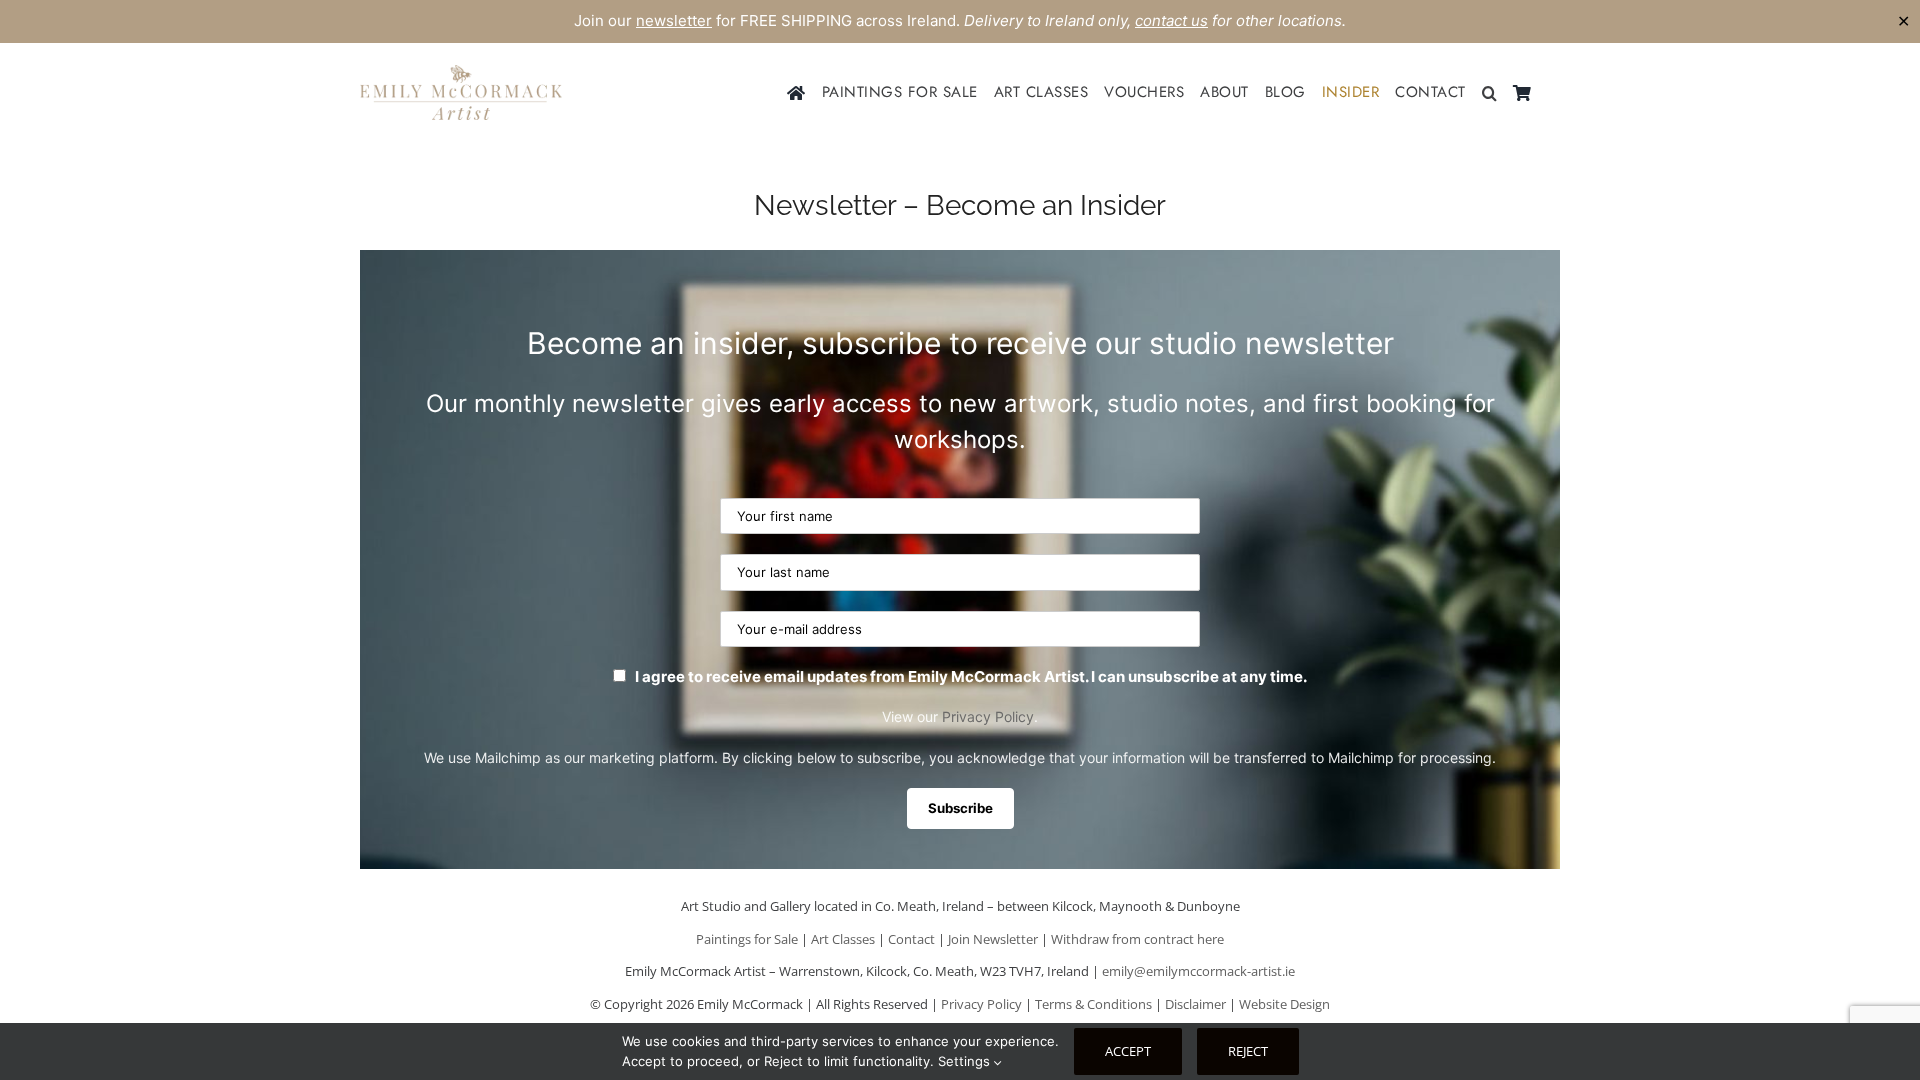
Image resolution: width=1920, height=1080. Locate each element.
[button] (1490, 93)
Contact (911, 939)
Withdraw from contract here (1137, 939)
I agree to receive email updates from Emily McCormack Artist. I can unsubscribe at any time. (969, 676)
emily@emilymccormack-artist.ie (1198, 971)
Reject (1248, 1051)
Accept (1128, 1051)
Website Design (1284, 1004)
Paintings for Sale (747, 939)
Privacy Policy (988, 716)
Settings (966, 1061)
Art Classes (843, 939)
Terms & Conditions (1093, 1004)
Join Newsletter (993, 939)
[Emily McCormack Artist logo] (461, 72)
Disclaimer (1195, 1004)
